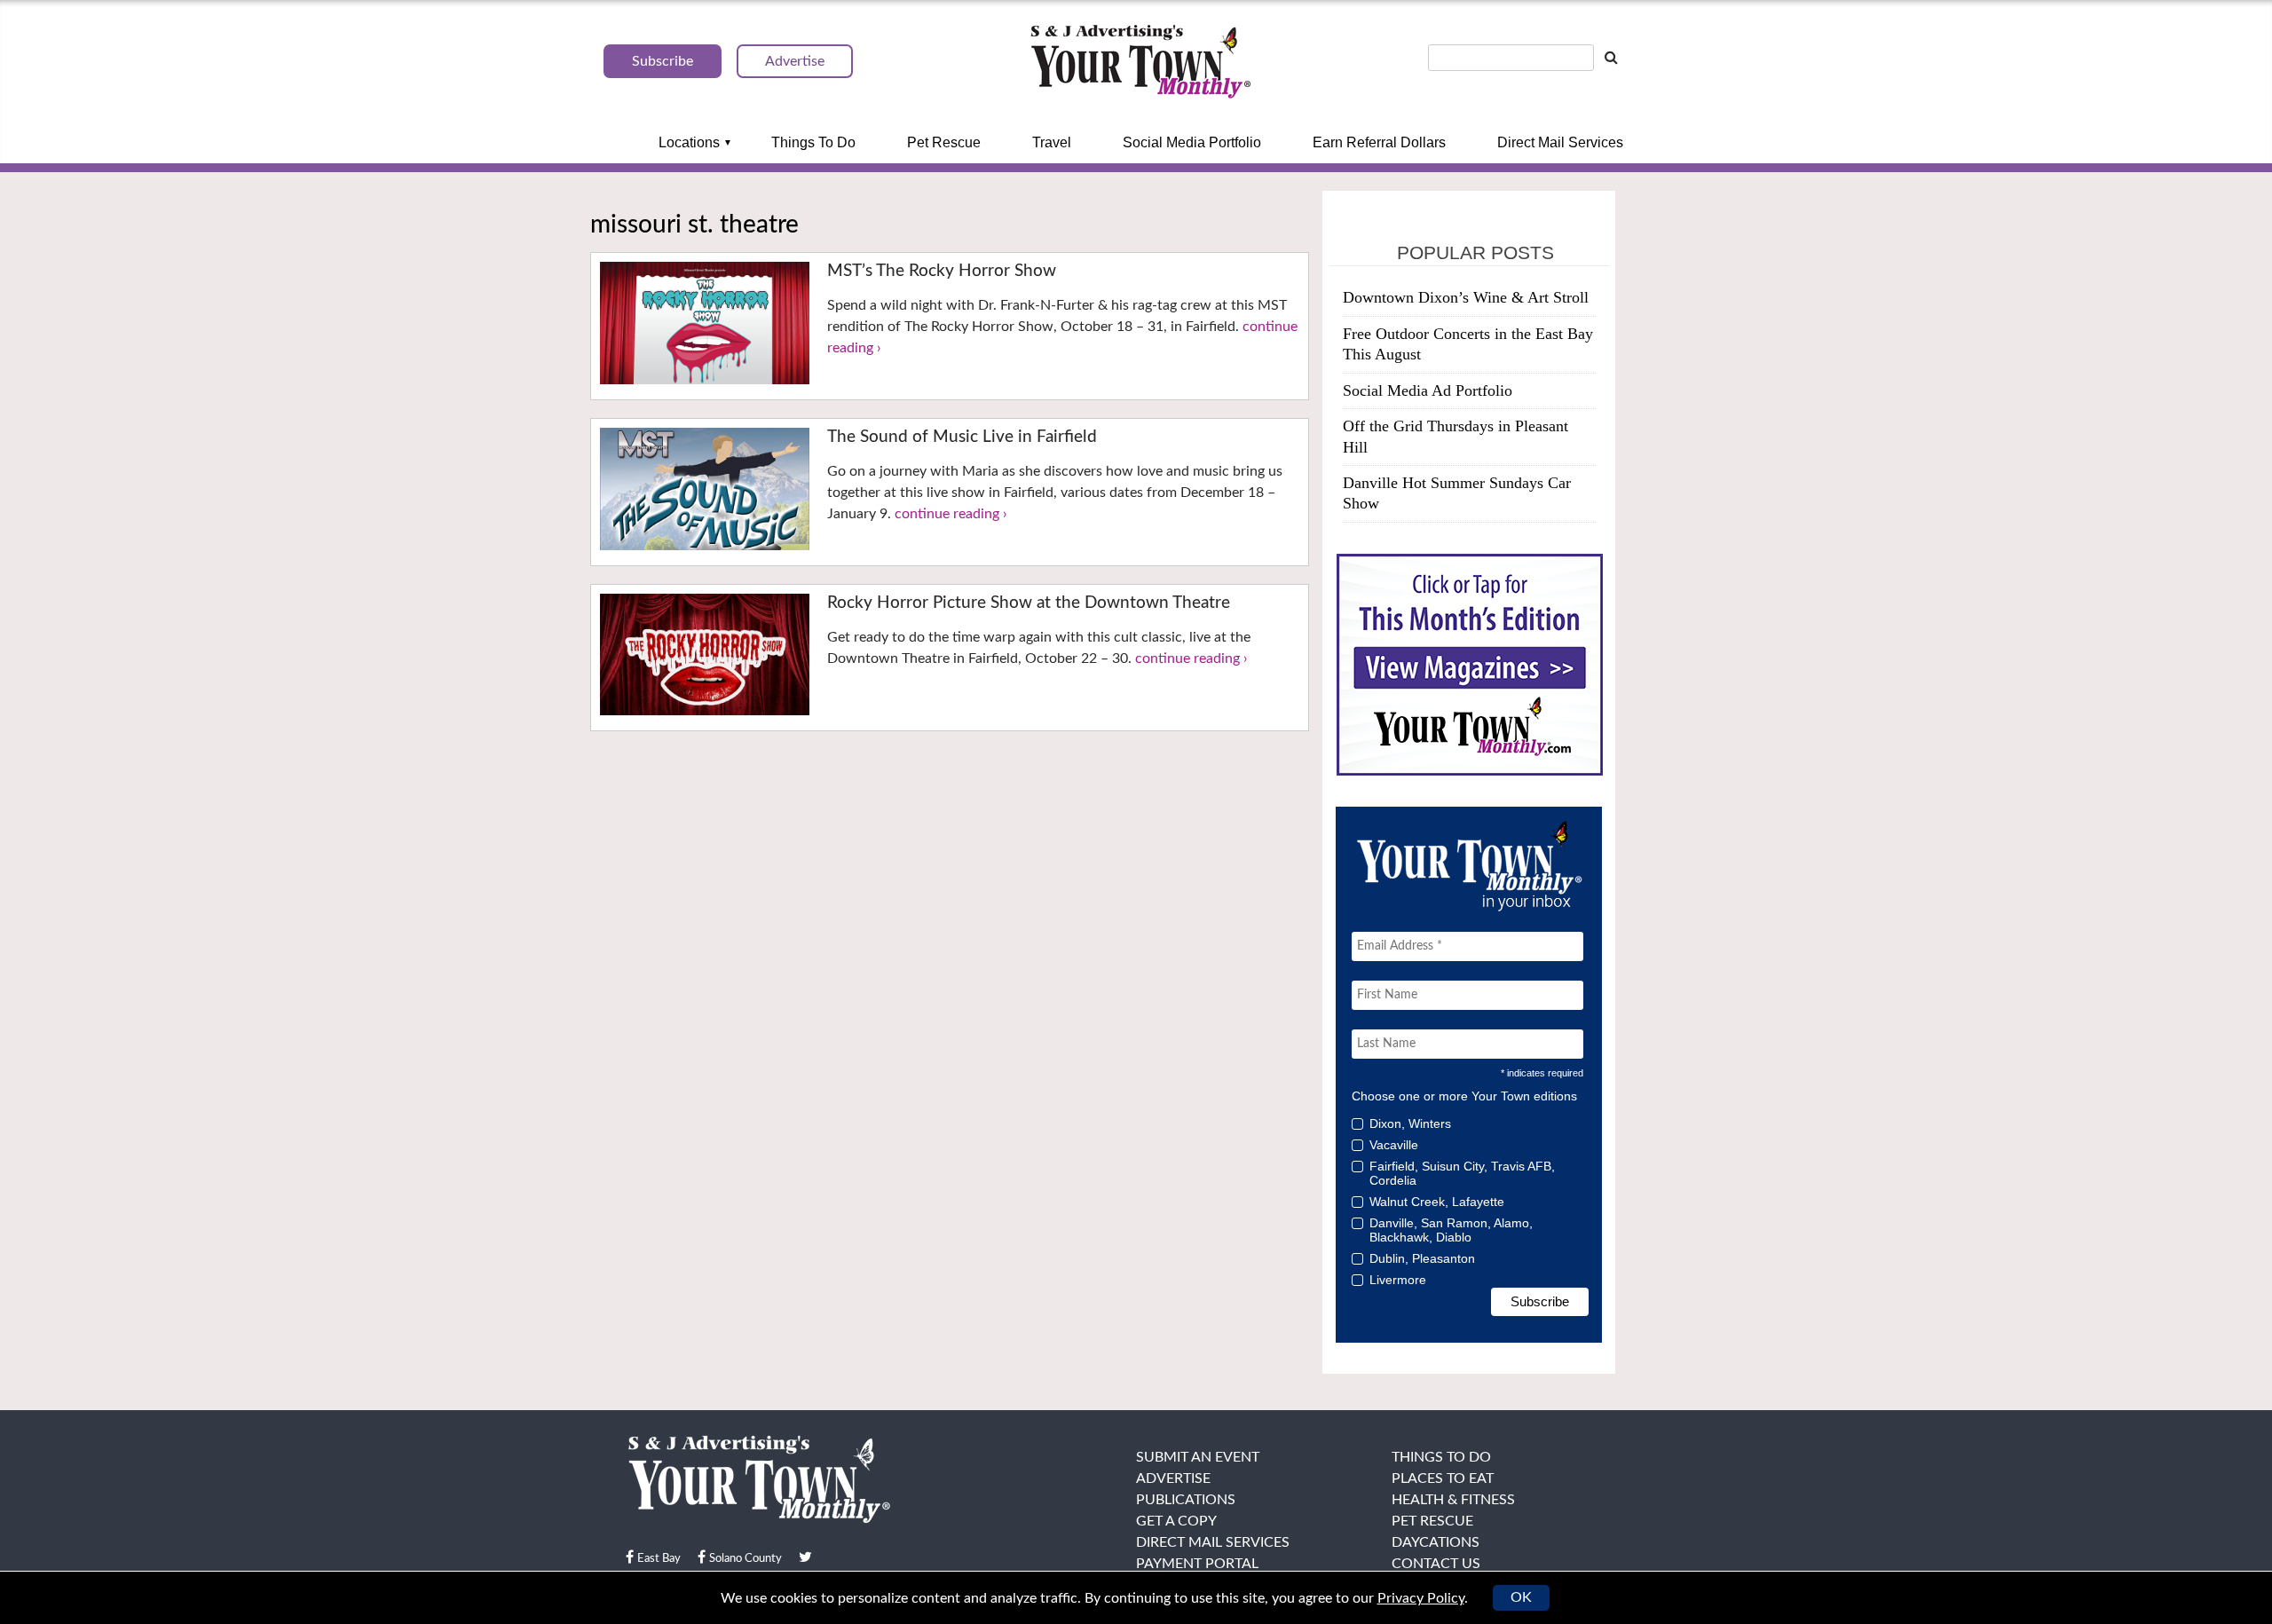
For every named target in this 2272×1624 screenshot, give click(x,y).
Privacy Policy (1421, 1598)
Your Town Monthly (1140, 62)
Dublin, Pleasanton (1422, 1258)
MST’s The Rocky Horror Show (942, 271)
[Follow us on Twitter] (805, 1557)
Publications (1186, 1500)
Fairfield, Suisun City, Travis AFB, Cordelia (1462, 1173)
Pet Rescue (944, 142)
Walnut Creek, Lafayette (1437, 1202)
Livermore (1398, 1280)
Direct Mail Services (1560, 142)
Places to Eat (1443, 1478)
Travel (1052, 142)
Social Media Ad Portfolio (1428, 390)
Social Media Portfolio (1192, 142)
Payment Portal (1197, 1564)
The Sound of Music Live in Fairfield (962, 437)
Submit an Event (1198, 1457)
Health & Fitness (1453, 1500)
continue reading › (951, 514)
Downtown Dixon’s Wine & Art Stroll (1466, 297)
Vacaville (1394, 1145)
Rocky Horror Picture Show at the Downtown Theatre (1029, 603)
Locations (689, 142)
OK (1521, 1597)
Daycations (1436, 1542)
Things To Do (813, 142)
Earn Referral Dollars (1379, 142)
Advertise (1173, 1478)
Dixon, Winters (1410, 1123)
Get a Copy (1176, 1521)
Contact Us (1436, 1564)
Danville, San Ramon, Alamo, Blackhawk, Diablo (1451, 1230)
